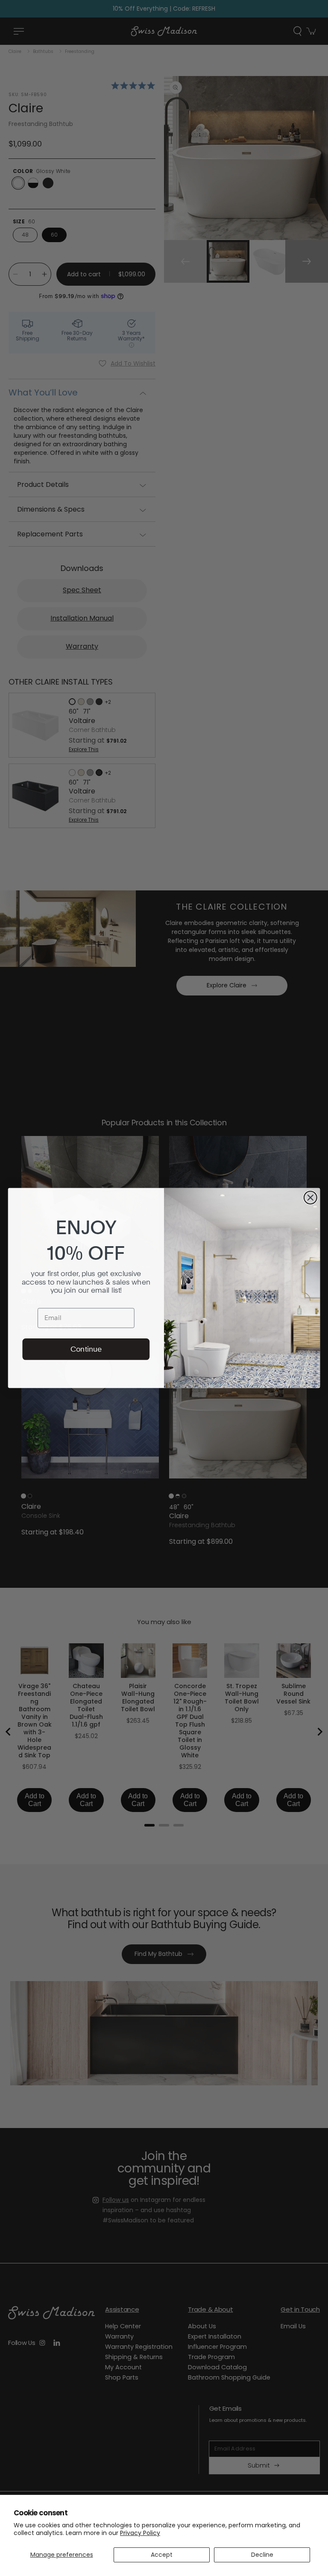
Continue (86, 1349)
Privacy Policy (140, 2533)
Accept (162, 2555)
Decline (262, 2555)
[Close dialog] (310, 1197)
